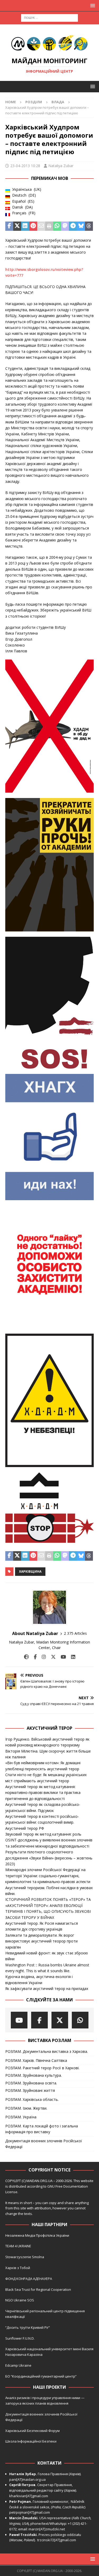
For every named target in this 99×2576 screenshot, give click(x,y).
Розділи (34, 102)
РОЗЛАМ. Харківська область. (32, 2099)
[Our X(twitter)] (60, 2020)
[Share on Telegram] (73, 226)
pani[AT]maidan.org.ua (27, 2479)
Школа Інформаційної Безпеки (31, 2441)
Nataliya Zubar (61, 166)
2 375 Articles (75, 1633)
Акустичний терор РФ (25, 1828)
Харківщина (30, 1571)
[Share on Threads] (89, 226)
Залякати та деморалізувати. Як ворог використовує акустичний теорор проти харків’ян (41, 1941)
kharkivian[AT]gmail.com (29, 2496)
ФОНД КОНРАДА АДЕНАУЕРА (29, 2279)
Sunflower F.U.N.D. (20, 2338)
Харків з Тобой (18, 2268)
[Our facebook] (39, 2020)
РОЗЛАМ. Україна (21, 2117)
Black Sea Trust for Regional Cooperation (38, 2289)
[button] (92, 5)
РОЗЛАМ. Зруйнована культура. (34, 2075)
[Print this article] (49, 226)
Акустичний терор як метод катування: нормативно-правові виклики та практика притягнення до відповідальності (43, 1793)
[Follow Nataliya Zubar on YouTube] (61, 1657)
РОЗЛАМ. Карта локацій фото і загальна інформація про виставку (42, 2129)
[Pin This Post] (33, 226)
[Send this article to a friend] (41, 226)
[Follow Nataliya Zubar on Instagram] (42, 1657)
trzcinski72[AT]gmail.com (57, 2540)
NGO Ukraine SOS (20, 2300)
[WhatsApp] (80, 2020)
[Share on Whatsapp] (57, 226)
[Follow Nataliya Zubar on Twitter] (51, 1657)
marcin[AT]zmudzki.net (47, 2529)
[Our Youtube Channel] (19, 2020)
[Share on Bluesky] (81, 226)
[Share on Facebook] (9, 226)
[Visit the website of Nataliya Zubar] (26, 1657)
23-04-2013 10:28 (25, 166)
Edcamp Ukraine (18, 2365)
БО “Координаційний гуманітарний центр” (41, 2376)
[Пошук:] (49, 17)
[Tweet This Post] (17, 226)
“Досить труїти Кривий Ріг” (28, 2327)
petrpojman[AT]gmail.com (30, 2512)
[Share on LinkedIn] (25, 226)
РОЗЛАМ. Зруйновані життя (30, 2090)
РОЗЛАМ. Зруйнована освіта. (31, 2083)
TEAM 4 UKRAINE (18, 2246)
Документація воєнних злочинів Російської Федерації (44, 2144)
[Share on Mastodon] (65, 226)
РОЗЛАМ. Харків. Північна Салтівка (36, 2060)
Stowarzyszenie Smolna (25, 2257)
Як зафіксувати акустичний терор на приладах (47, 1989)
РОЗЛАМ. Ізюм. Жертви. (26, 2108)
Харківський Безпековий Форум (32, 2431)
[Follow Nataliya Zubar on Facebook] (33, 1657)
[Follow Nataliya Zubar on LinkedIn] (71, 1657)
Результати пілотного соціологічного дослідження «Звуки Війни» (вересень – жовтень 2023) (49, 1858)
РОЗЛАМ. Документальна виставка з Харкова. (47, 2051)
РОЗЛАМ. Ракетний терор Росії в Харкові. (42, 2068)
